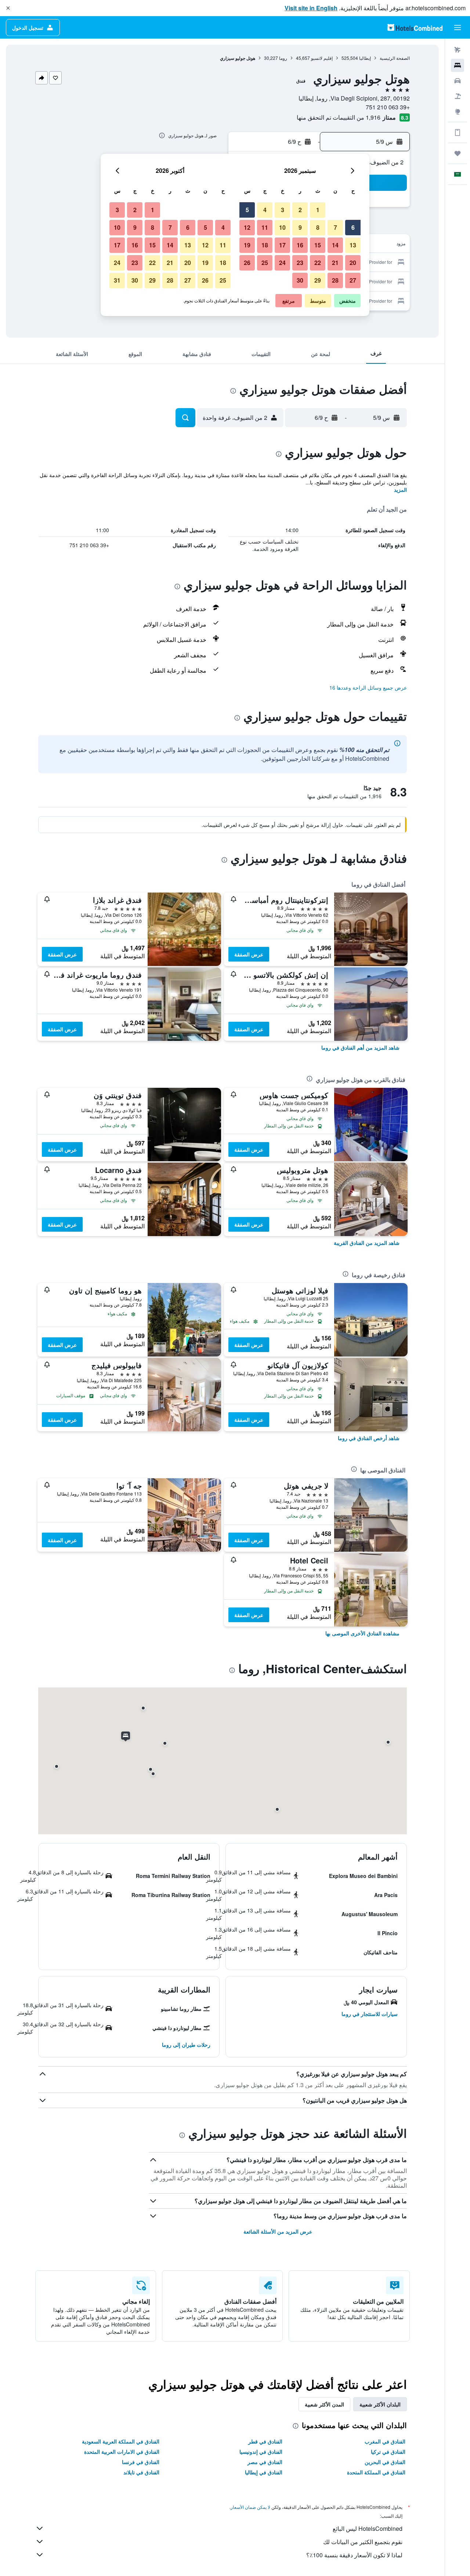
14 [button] (335, 245)
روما (283, 58)
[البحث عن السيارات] (458, 81)
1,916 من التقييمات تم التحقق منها (339, 117)
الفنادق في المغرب (385, 2441)
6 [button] (353, 227)
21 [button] (335, 263)
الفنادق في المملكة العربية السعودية (121, 2441)
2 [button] (300, 210)
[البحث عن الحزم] (458, 96)
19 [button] (247, 245)
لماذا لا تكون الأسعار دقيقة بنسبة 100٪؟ (354, 2555)
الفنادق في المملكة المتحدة (376, 2472)
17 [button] (282, 245)
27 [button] (353, 280)
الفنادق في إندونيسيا (261, 2452)
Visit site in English (311, 8)
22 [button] (318, 263)
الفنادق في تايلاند (141, 2472)
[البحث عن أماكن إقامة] (458, 65)
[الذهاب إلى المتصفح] (458, 112)
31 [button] (117, 280)
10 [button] (282, 227)
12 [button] (247, 227)
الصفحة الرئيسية (395, 58)
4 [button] (265, 210)
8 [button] (318, 227)
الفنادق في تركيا (388, 2452)
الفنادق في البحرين (385, 2462)
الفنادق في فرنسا (141, 2462)
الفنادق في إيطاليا (264, 2472)
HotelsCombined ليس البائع (368, 2528)
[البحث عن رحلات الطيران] (458, 50)
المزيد (400, 490)
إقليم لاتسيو (322, 58)
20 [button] (353, 263)
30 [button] (300, 280)
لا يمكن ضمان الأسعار (250, 2507)
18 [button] (265, 245)
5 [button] (247, 210)
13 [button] (353, 245)
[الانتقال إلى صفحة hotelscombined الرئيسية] (415, 27)
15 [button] (318, 245)
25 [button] (265, 263)
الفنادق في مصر (265, 2462)
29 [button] (318, 280)
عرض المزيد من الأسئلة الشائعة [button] (278, 2231)
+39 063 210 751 (388, 107)
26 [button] (247, 263)
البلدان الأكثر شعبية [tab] (380, 2404)
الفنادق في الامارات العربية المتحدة (122, 2452)
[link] (360, 1047)
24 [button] (282, 263)
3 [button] (283, 210)
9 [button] (300, 227)
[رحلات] (458, 153)
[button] (8, 8)
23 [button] (300, 263)
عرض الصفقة (249, 954)
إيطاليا (365, 58)
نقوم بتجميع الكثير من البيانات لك (363, 2542)
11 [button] (265, 227)
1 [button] (318, 210)
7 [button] (335, 227)
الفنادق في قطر (265, 2441)
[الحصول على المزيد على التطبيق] (458, 132)
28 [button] (335, 280)
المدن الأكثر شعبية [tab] (324, 2404)
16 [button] (300, 245)
